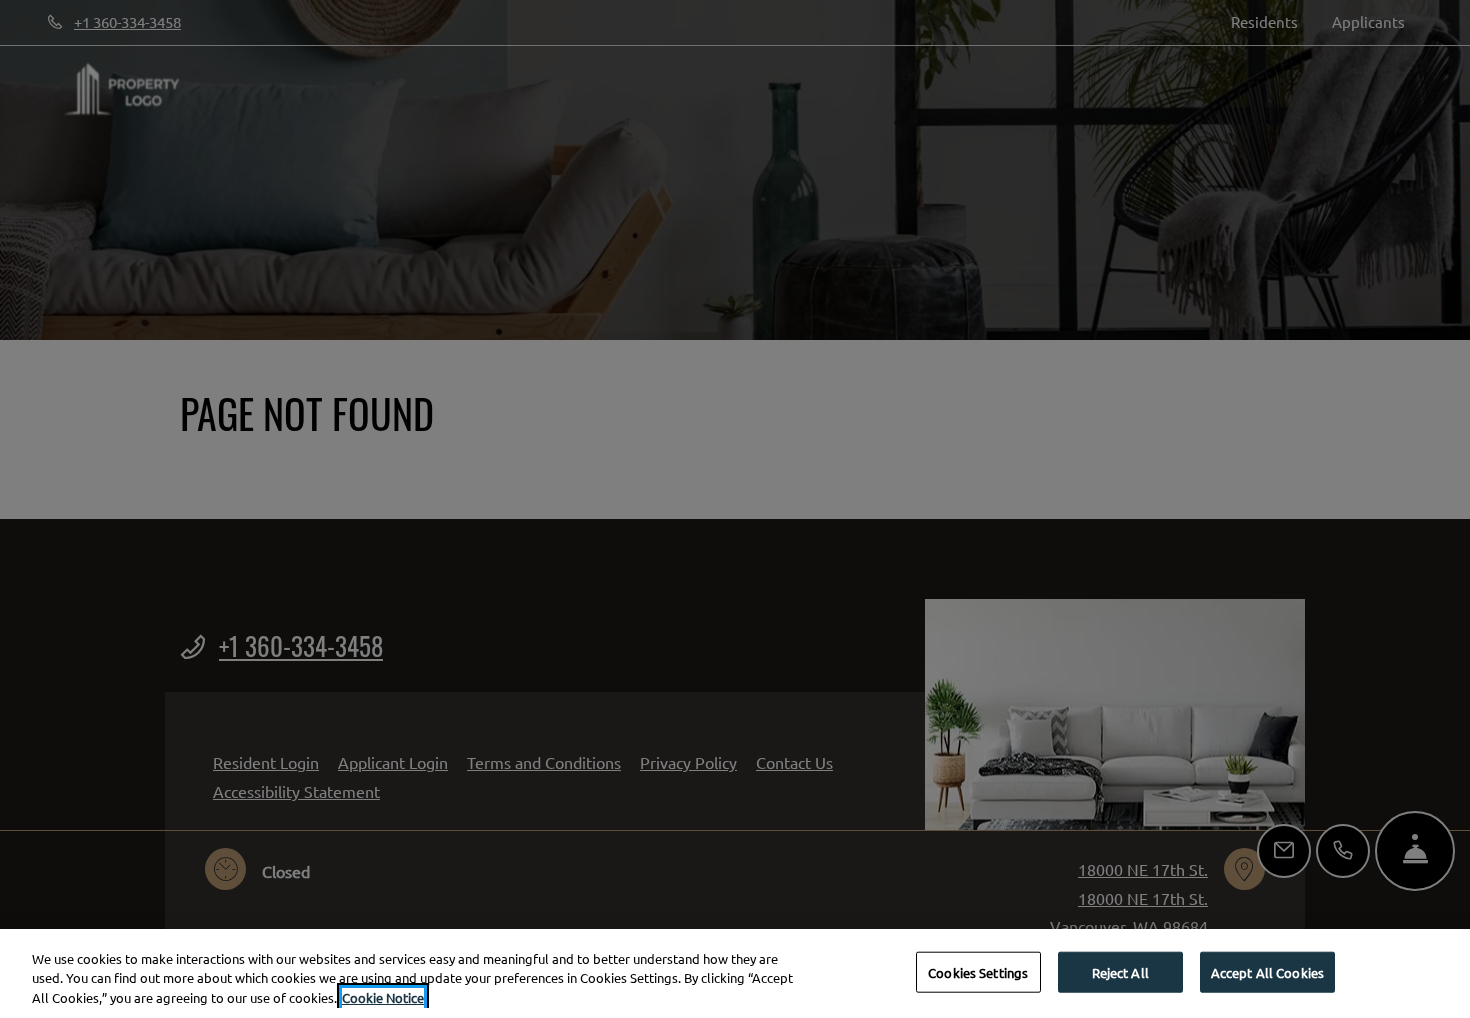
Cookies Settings (978, 971)
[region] (735, 973)
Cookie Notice (383, 997)
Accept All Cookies (1267, 971)
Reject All (1120, 971)
